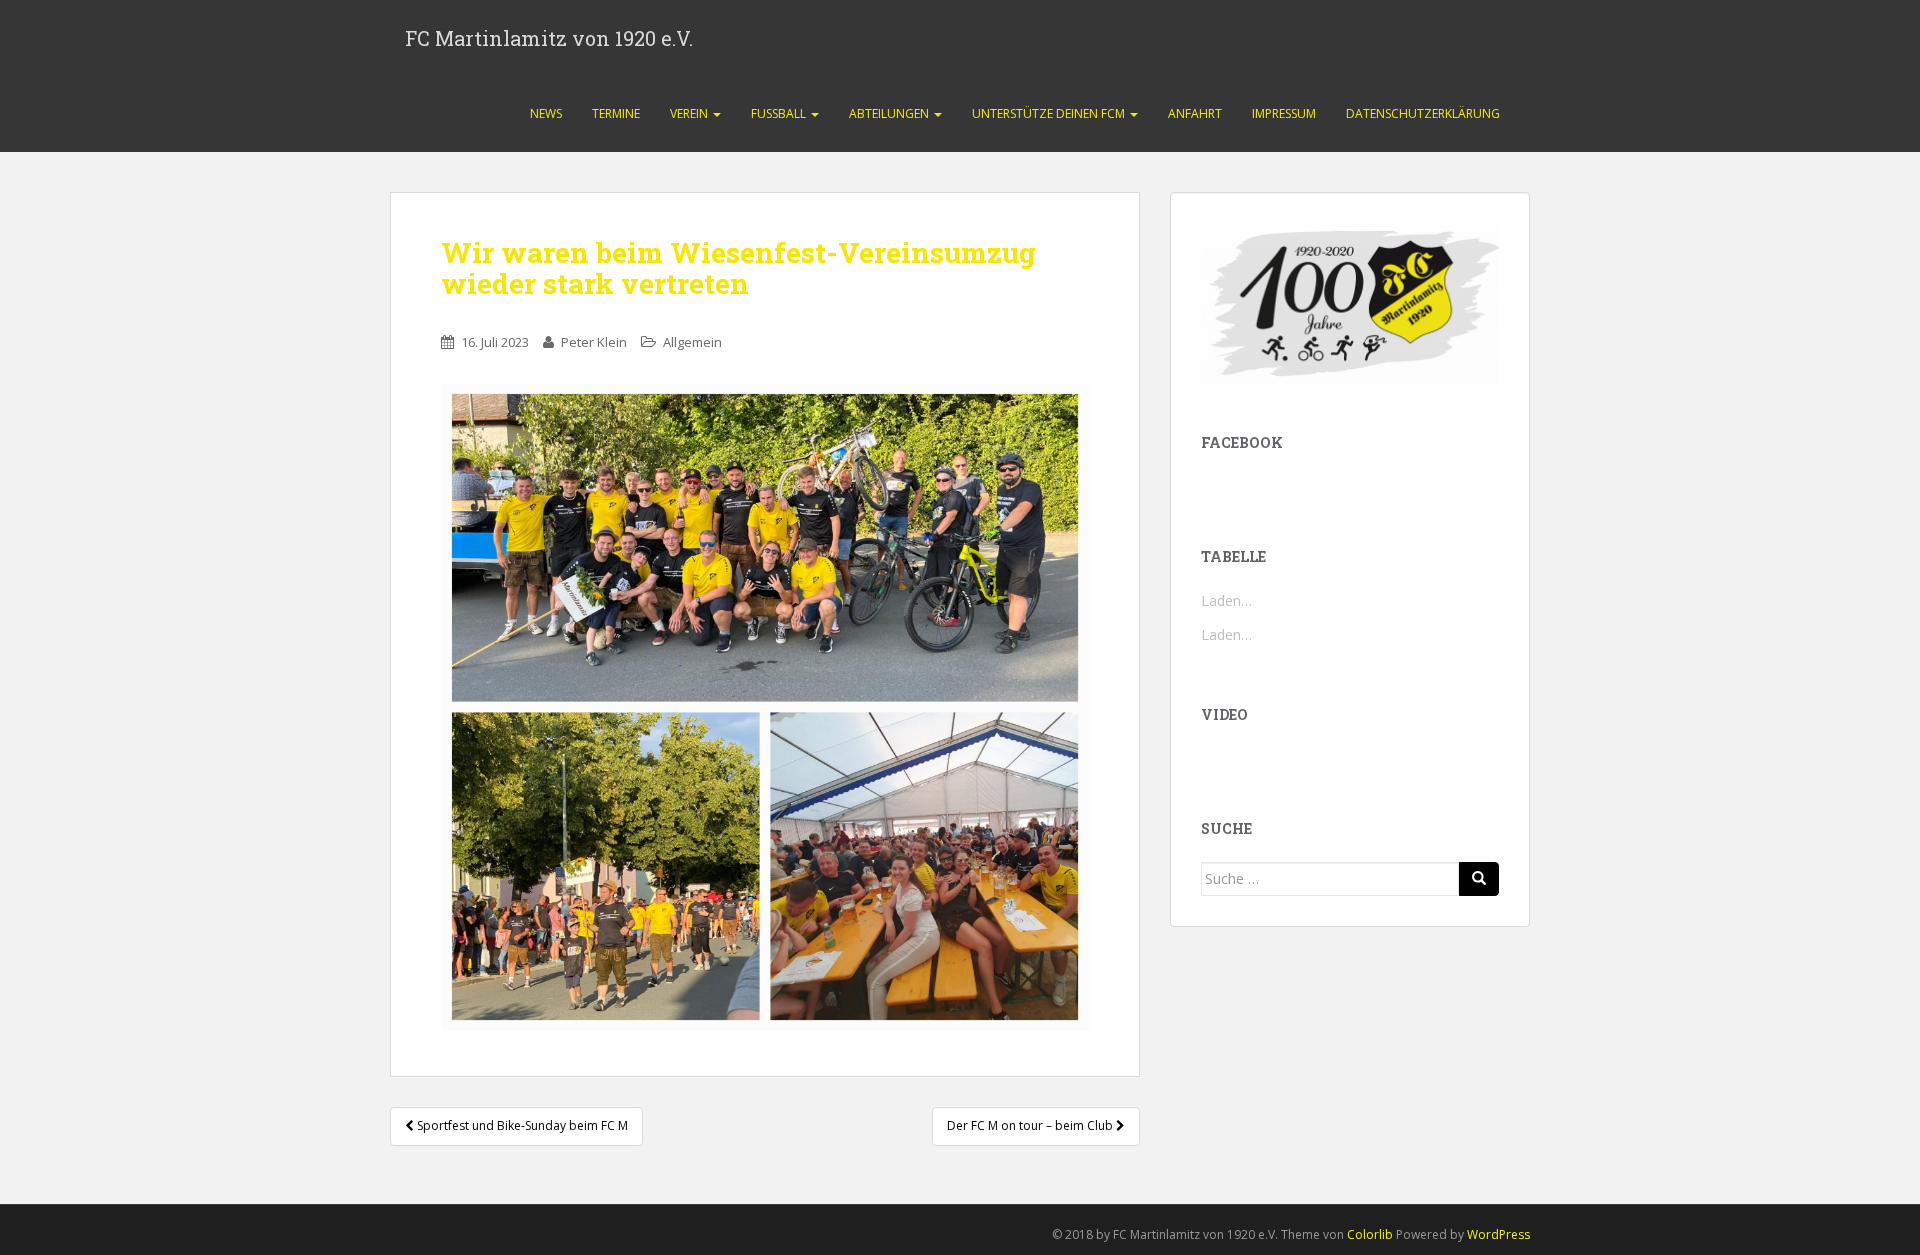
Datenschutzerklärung (1423, 113)
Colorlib (1370, 1234)
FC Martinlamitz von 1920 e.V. (549, 38)
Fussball (780, 113)
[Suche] (1479, 879)
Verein (690, 113)
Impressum (1284, 113)
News (546, 113)
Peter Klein (594, 342)
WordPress (1498, 1234)
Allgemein (692, 342)
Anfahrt (1195, 113)
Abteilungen (890, 113)
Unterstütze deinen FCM (1050, 113)
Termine (616, 113)
